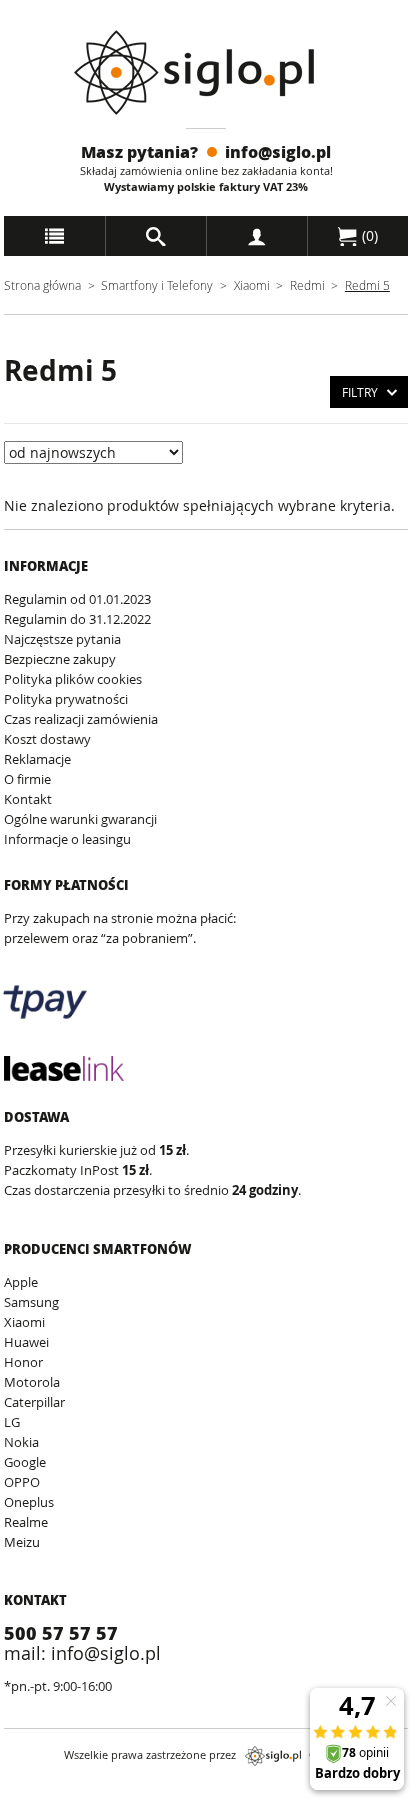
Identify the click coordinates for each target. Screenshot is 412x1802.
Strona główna (42, 285)
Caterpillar (34, 1402)
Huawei (26, 1342)
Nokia (21, 1442)
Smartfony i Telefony (157, 285)
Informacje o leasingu (67, 839)
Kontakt (28, 799)
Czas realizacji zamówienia (81, 719)
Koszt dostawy (47, 739)
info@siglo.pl (278, 151)
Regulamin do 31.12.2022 (77, 619)
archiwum (33, 1792)
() (368, 235)
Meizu (22, 1542)
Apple (21, 1282)
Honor (23, 1362)
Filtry (360, 392)
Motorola (32, 1382)
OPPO (22, 1482)
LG (12, 1422)
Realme (26, 1522)
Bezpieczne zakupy (60, 659)
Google (25, 1462)
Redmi (309, 285)
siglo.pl (273, 1756)
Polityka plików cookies (73, 679)
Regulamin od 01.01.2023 (77, 599)
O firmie (27, 779)
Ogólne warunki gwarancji (80, 819)
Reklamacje (37, 759)
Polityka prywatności (66, 699)
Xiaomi (252, 285)
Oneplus (29, 1502)
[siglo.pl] (206, 72)
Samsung (31, 1302)
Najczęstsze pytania (62, 639)
